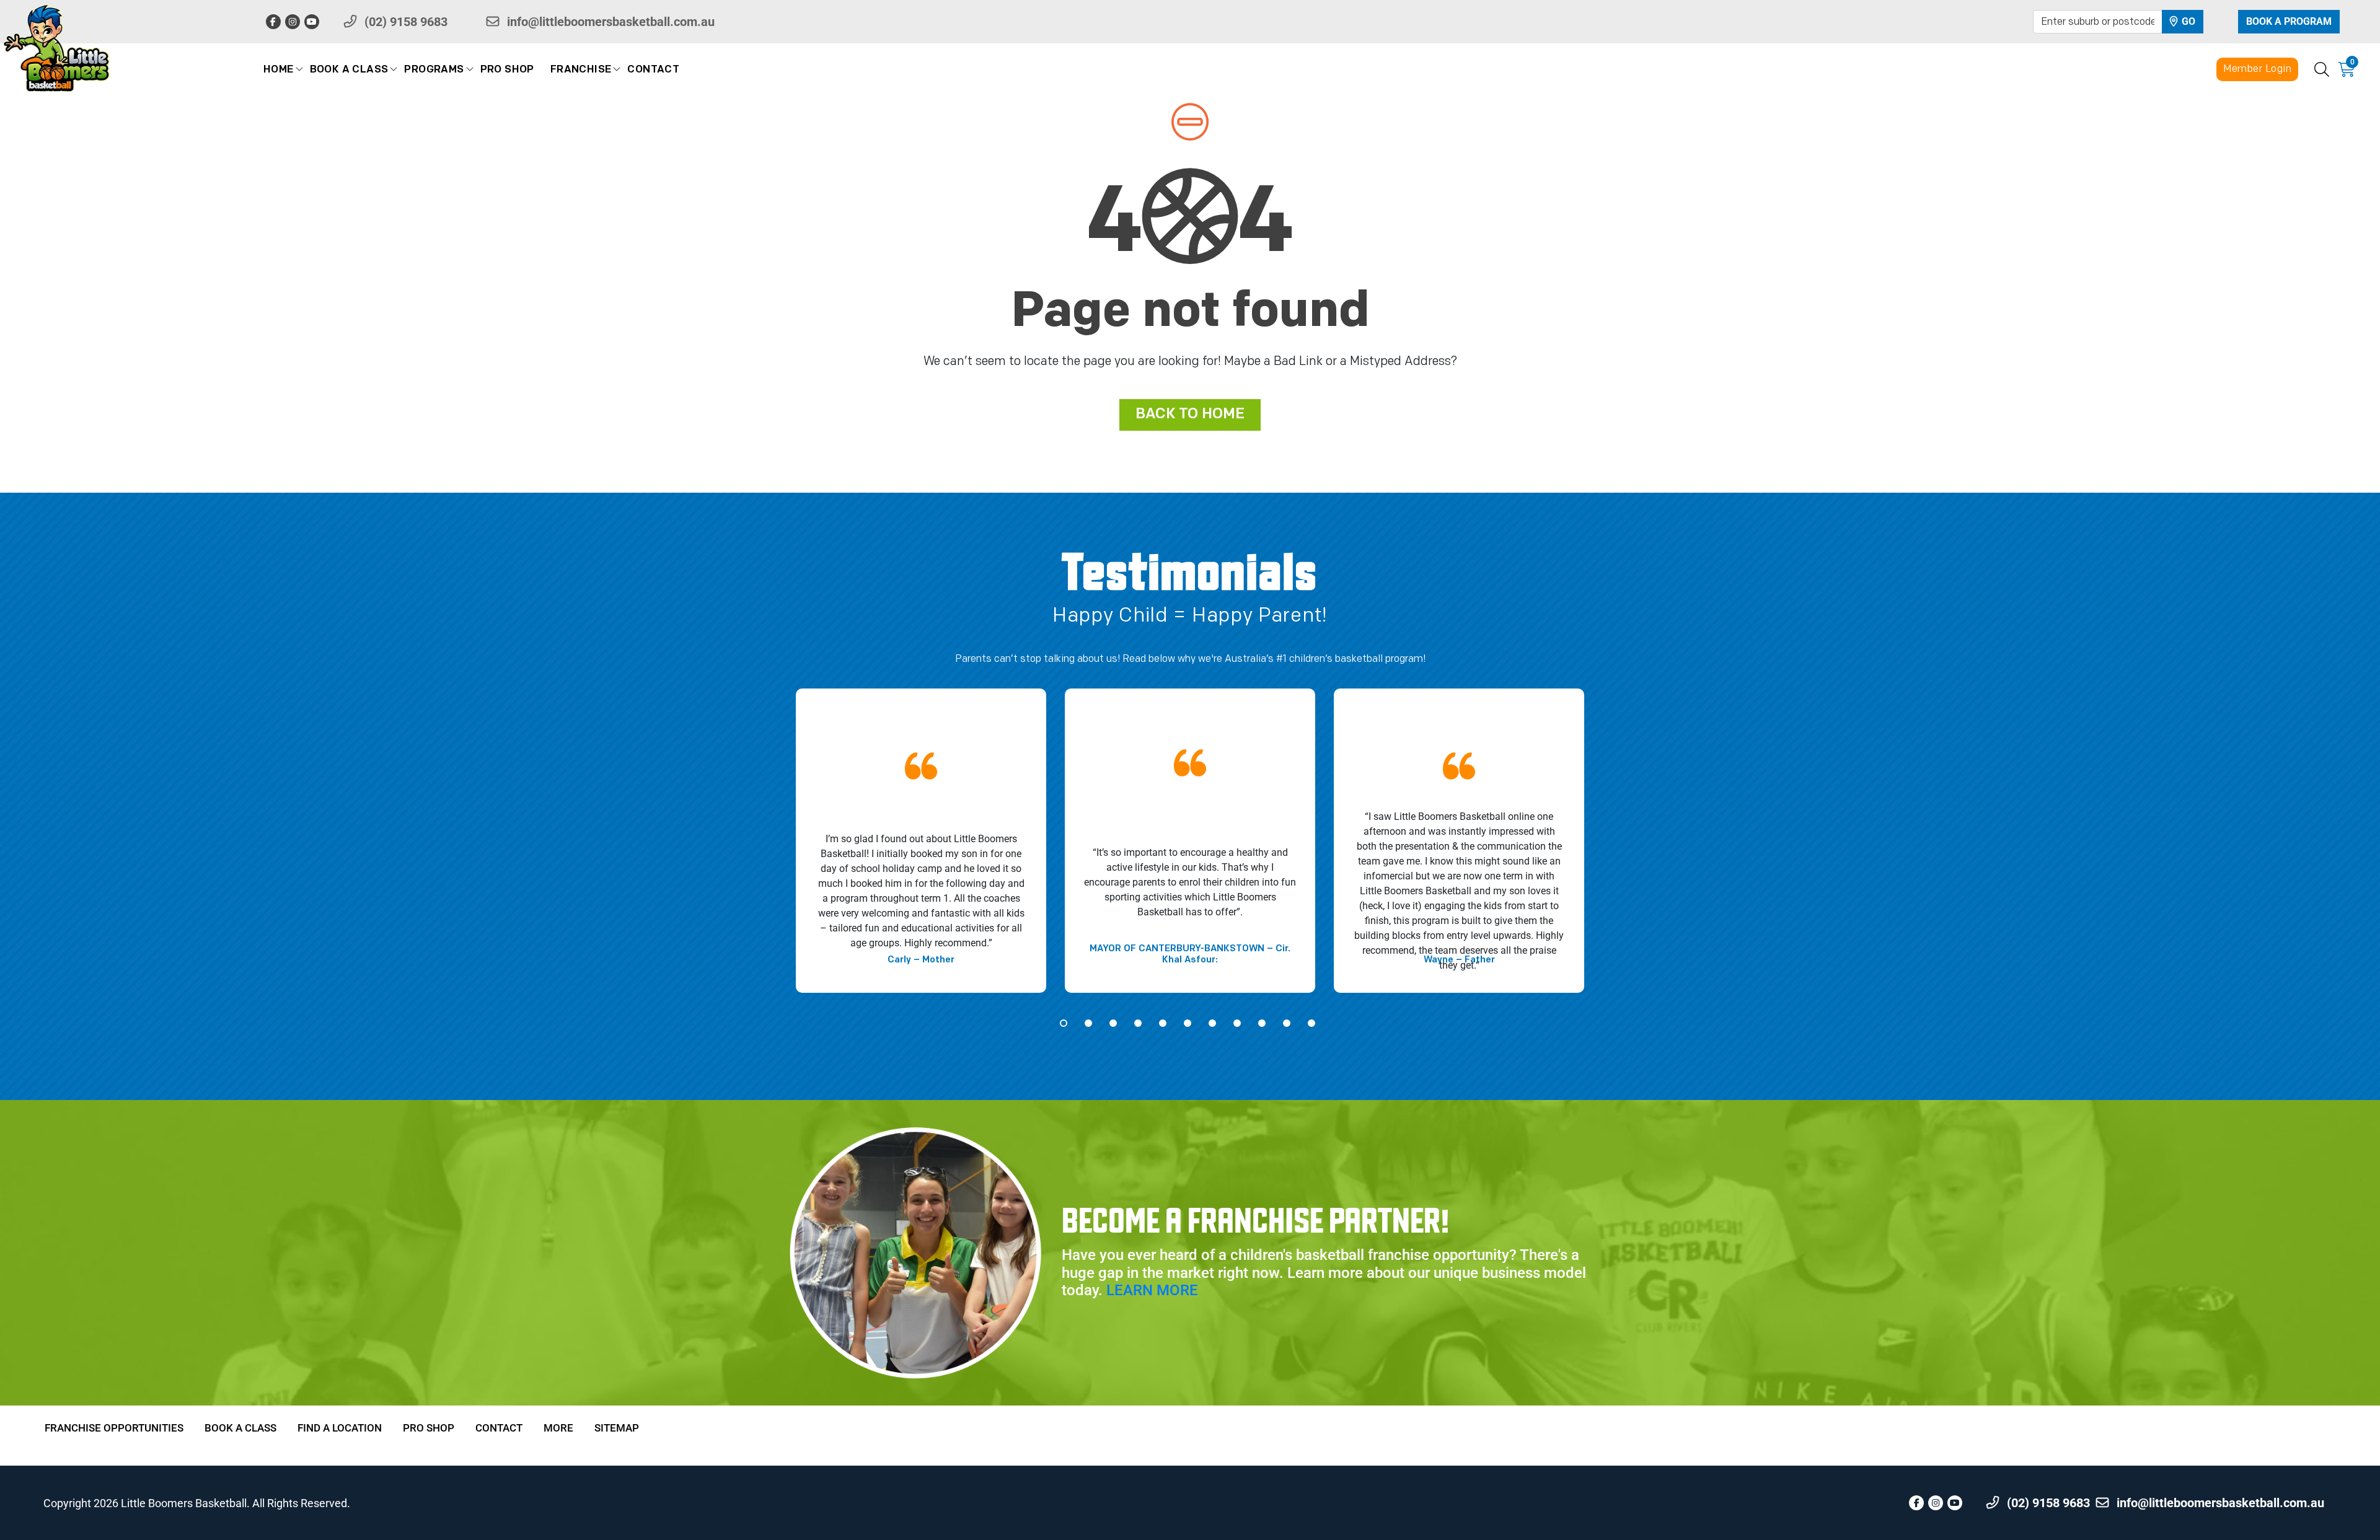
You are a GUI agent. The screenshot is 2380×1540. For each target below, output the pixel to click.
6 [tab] (1188, 1023)
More (558, 1428)
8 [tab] (1237, 1023)
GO (2187, 21)
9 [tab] (1262, 1023)
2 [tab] (1088, 1023)
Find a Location (340, 1428)
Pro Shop (507, 70)
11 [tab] (1311, 1023)
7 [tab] (1212, 1023)
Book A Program (2289, 21)
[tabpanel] (921, 841)
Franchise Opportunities (114, 1428)
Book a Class (349, 70)
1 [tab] (1064, 1023)
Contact (653, 70)
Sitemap (617, 1428)
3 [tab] (1113, 1023)
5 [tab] (1163, 1023)
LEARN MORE (1152, 1290)
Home (279, 70)
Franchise (581, 70)
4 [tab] (1138, 1023)
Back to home (1190, 415)
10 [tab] (1287, 1023)
